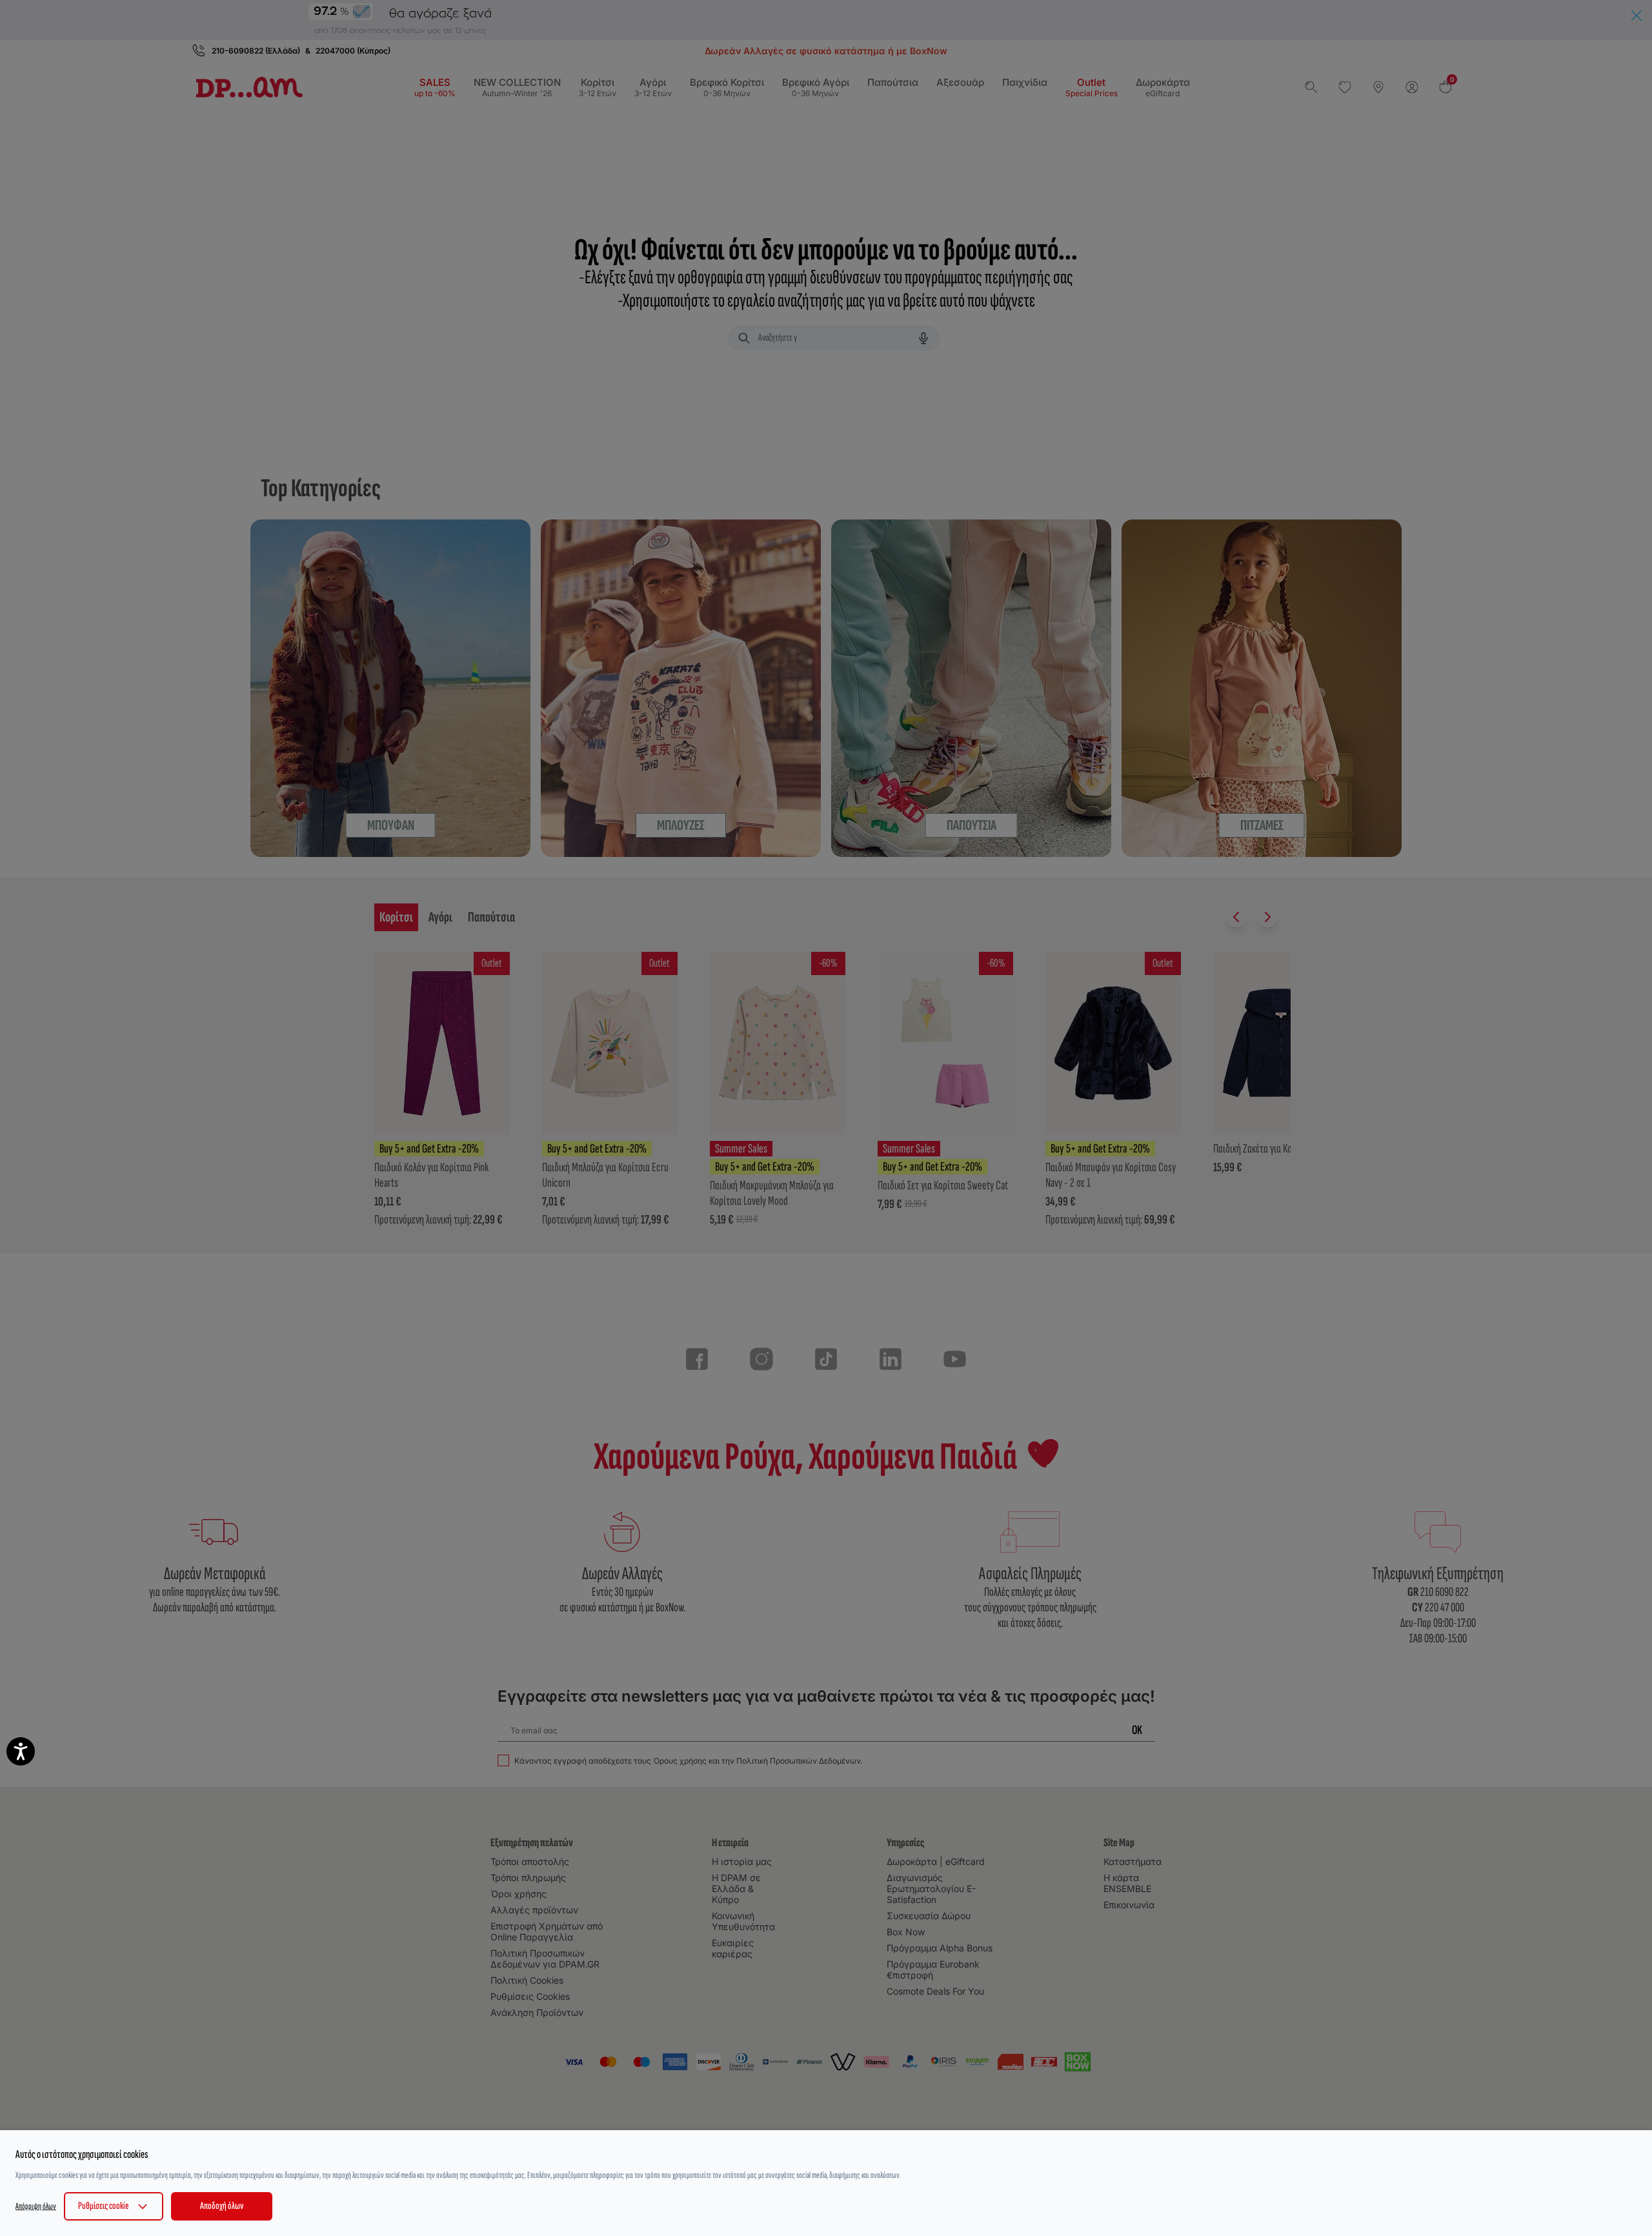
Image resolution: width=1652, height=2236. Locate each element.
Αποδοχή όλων (222, 2206)
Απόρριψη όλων (36, 2206)
